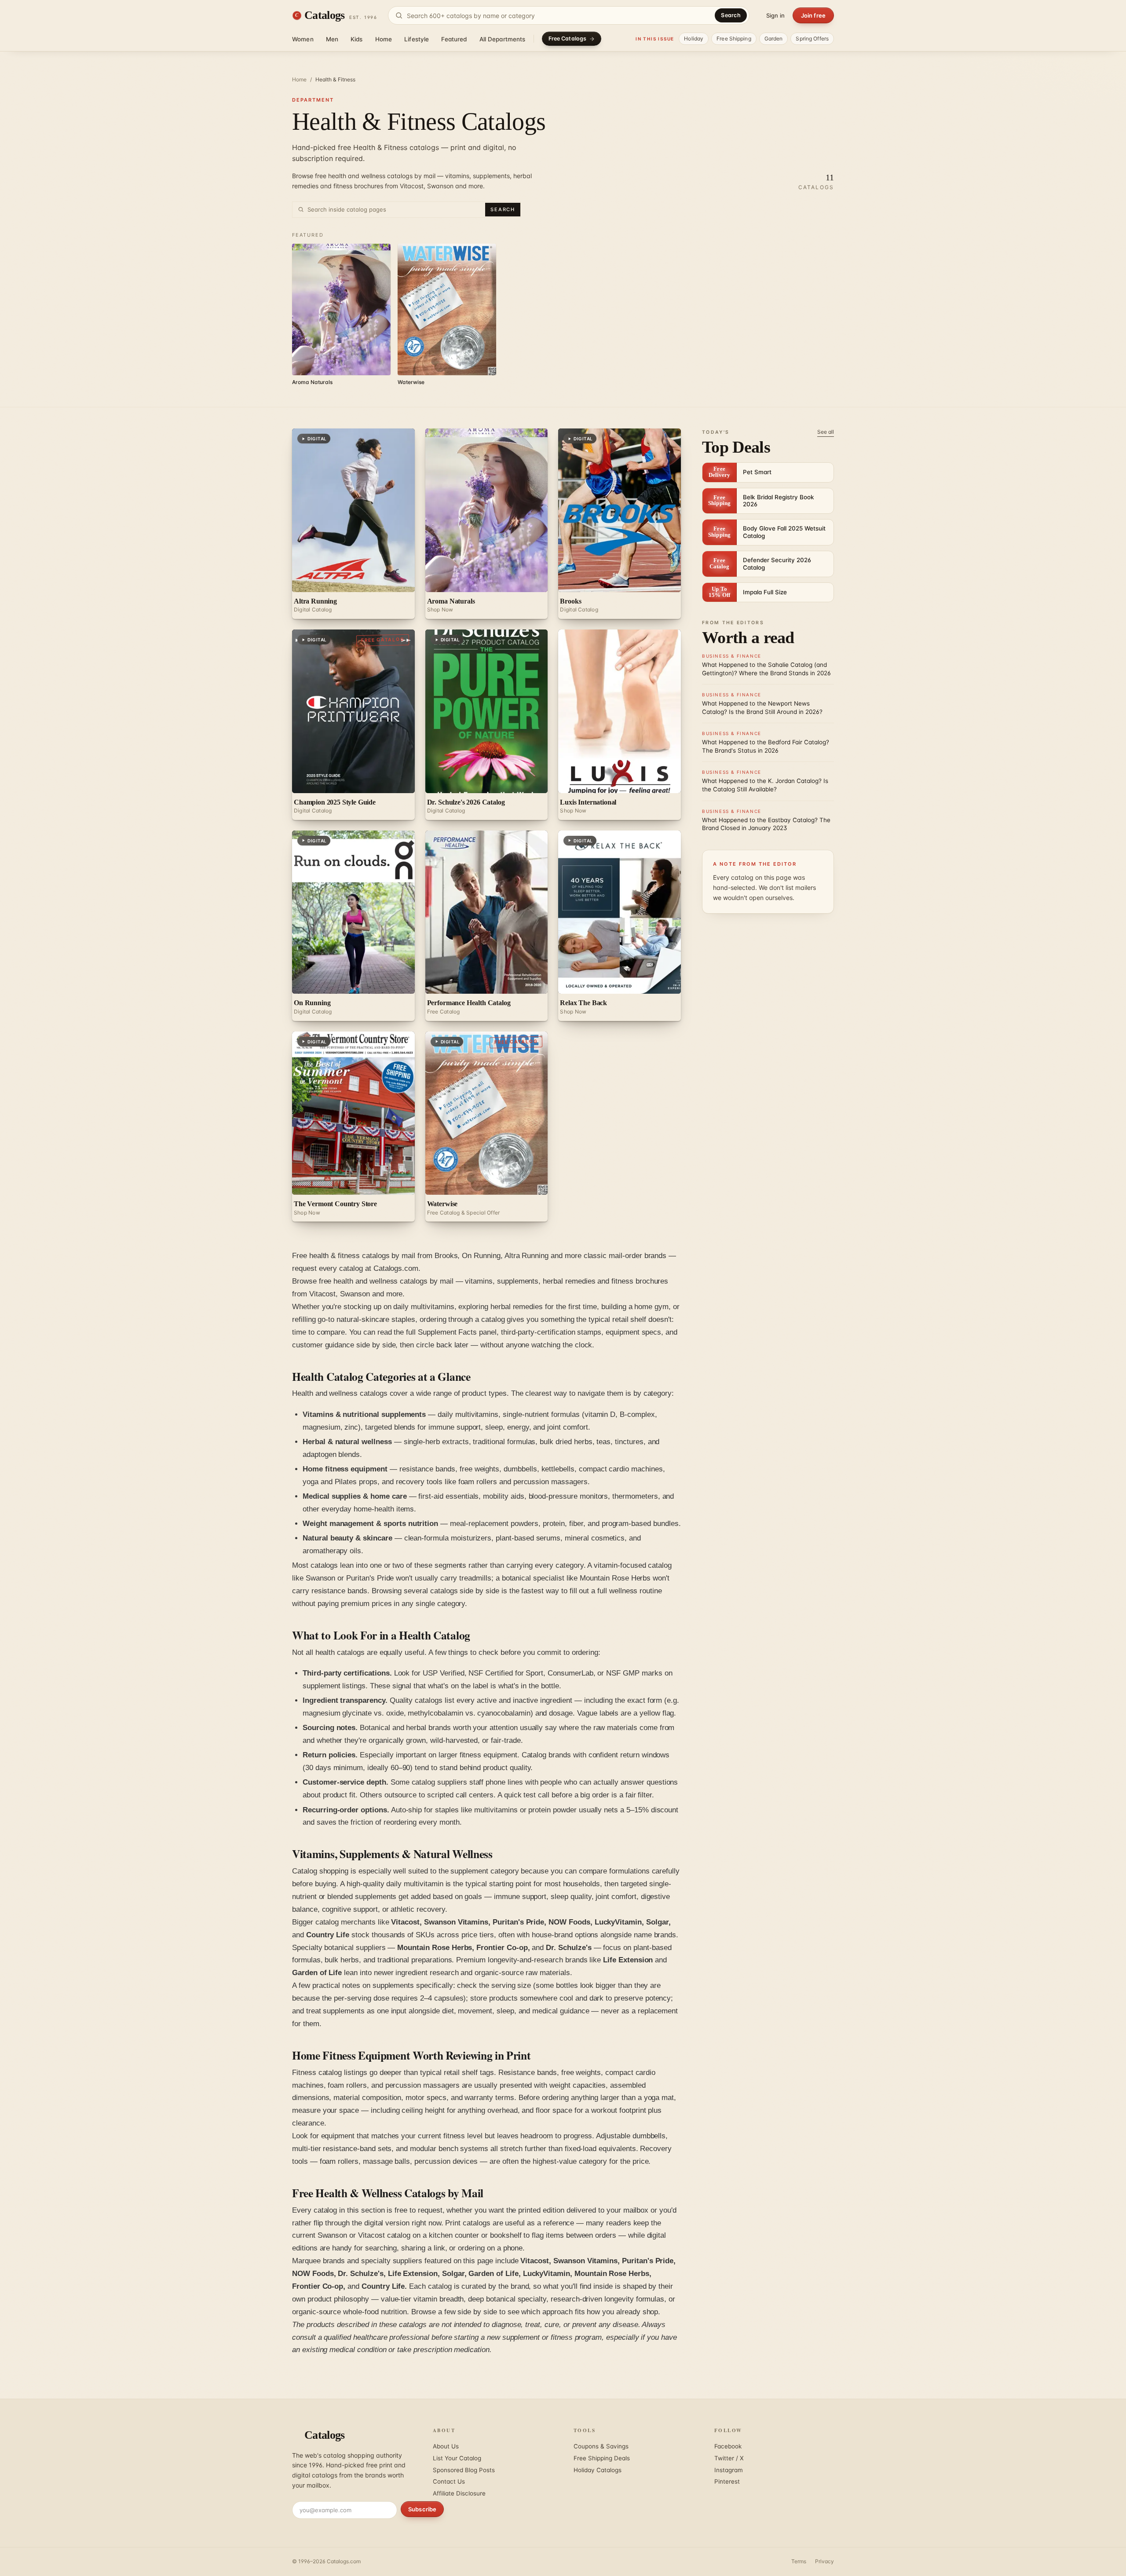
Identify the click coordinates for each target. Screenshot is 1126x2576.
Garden (774, 38)
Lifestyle (417, 39)
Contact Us (449, 2481)
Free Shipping (734, 38)
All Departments (503, 39)
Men (332, 39)
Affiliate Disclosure (459, 2493)
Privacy (824, 2561)
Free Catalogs (568, 38)
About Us (446, 2446)
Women (303, 39)
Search (731, 15)
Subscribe (422, 2509)
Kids (357, 39)
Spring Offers (812, 38)
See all (826, 432)
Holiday (694, 38)
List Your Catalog (457, 2458)
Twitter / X (729, 2458)
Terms (799, 2561)
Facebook (728, 2446)
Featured (454, 39)
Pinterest (727, 2481)
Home (384, 39)
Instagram (729, 2470)
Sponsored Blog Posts (464, 2470)
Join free (813, 15)
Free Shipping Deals (602, 2458)
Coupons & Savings (601, 2446)
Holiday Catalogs (598, 2470)
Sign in (775, 15)
